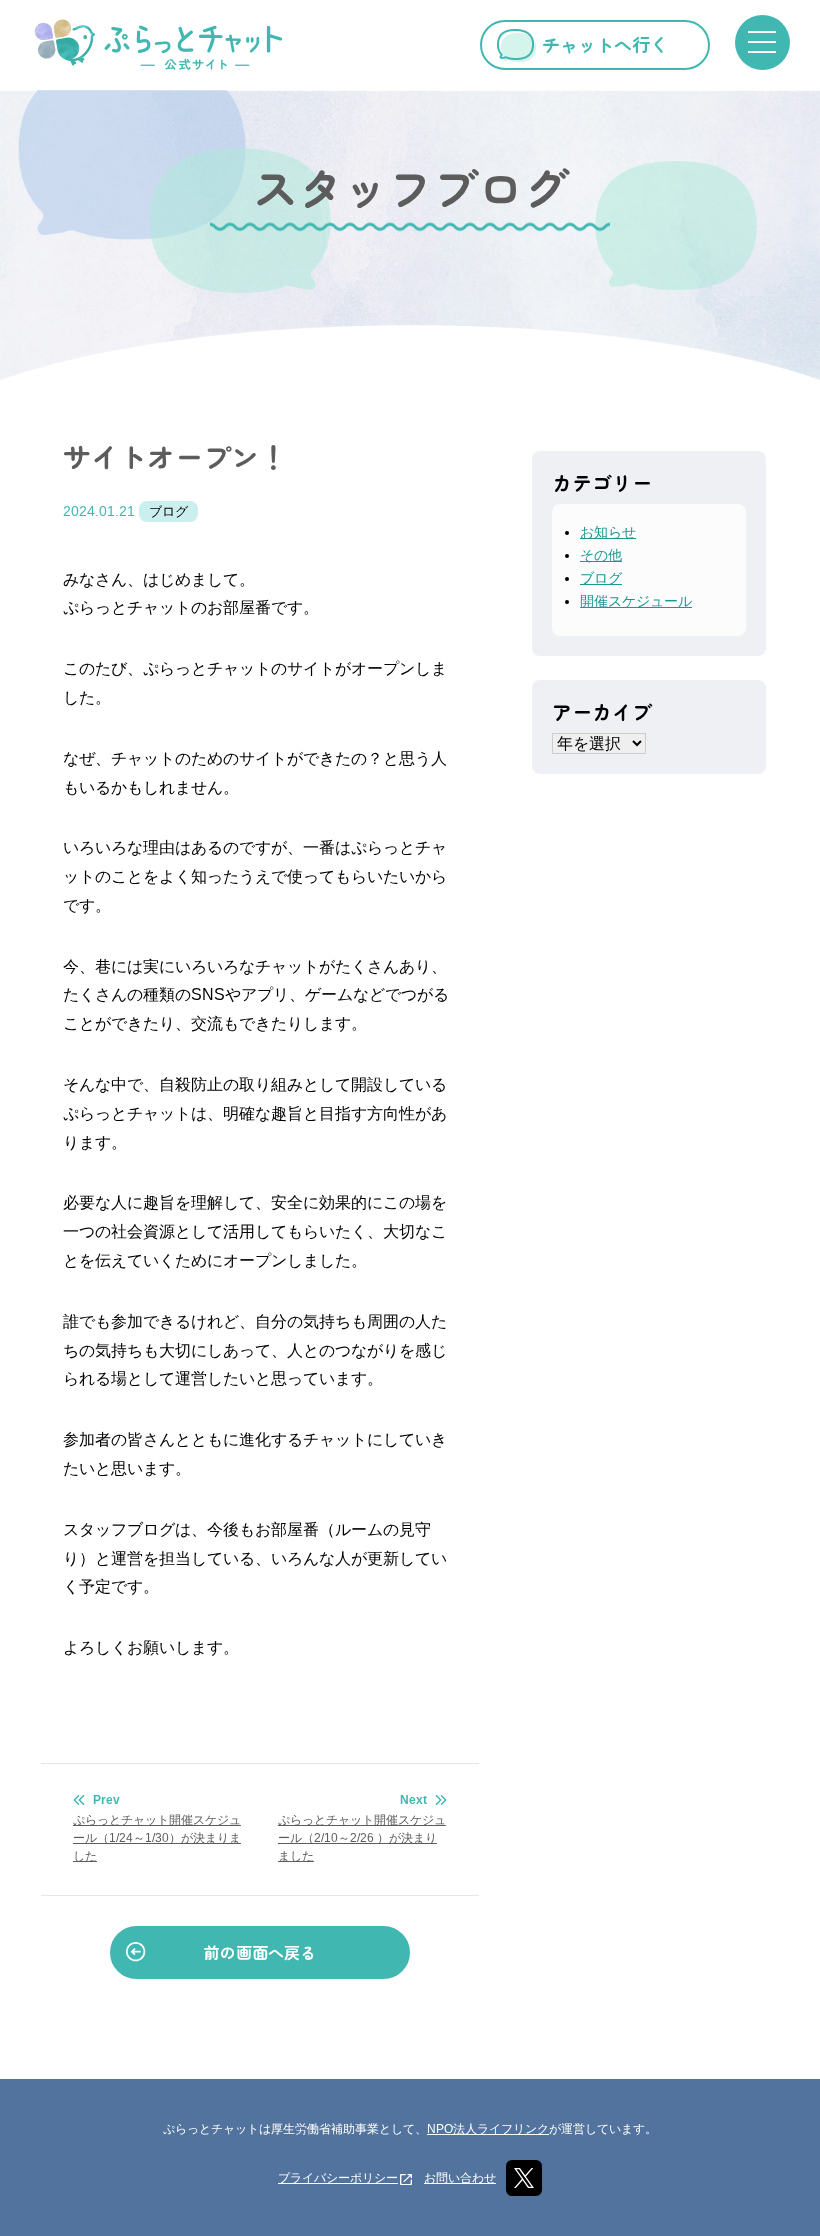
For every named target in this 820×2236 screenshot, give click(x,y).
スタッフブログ (410, 187)
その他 (601, 555)
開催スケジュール (636, 601)
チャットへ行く (605, 44)
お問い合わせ (460, 2178)
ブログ (168, 511)
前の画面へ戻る (260, 1952)
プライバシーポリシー (338, 2178)
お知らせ (608, 532)
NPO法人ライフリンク (488, 2129)
